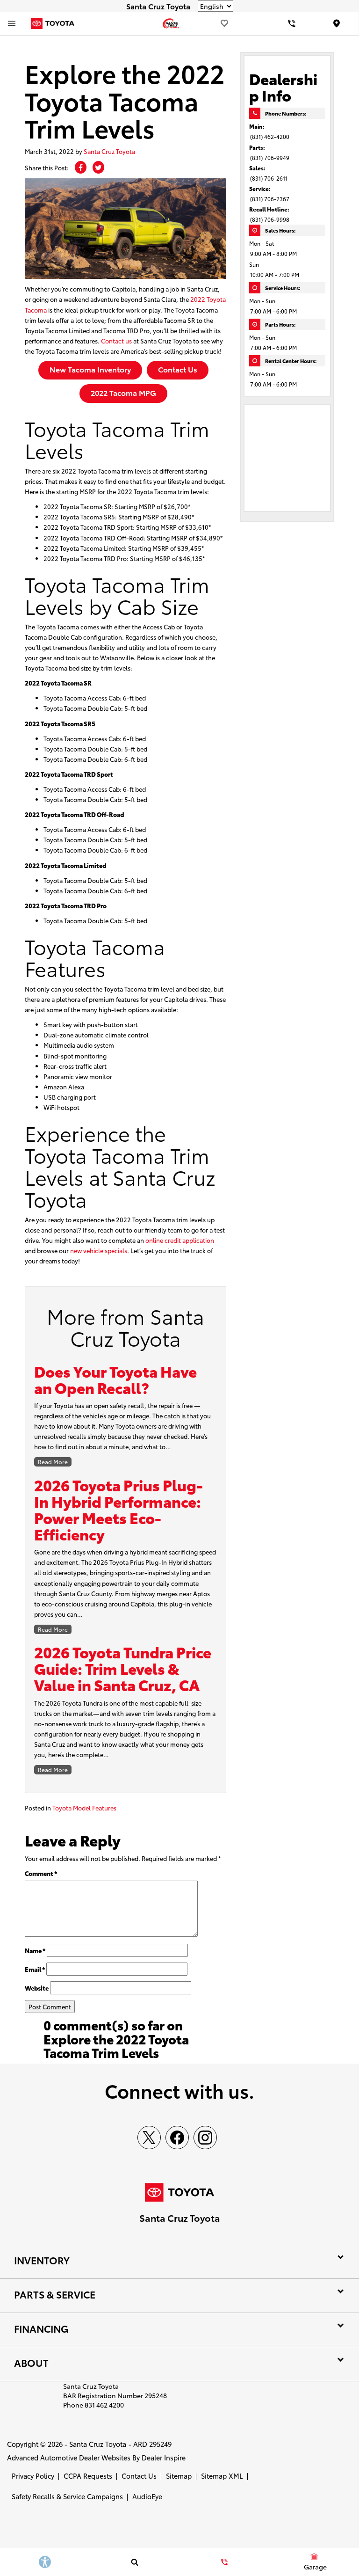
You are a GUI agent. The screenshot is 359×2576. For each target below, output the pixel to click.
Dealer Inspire (164, 2457)
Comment (41, 1873)
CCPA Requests (88, 2476)
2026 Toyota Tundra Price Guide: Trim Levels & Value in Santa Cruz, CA (123, 1668)
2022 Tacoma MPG (123, 392)
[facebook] (177, 2138)
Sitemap (179, 2476)
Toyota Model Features (84, 1808)
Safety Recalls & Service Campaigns (67, 2496)
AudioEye (147, 2496)
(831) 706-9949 (270, 157)
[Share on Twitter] (98, 167)
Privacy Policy (33, 2476)
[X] (149, 2138)
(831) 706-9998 (270, 219)
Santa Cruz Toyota (109, 151)
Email (35, 1969)
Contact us (116, 341)
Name (35, 1950)
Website (37, 1988)
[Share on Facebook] (81, 167)
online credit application (180, 1240)
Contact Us (178, 369)
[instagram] (205, 2138)
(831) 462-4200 (270, 136)
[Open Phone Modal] (292, 23)
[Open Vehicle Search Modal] (135, 2562)
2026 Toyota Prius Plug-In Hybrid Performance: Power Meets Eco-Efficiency (118, 1509)
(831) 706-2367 (270, 199)
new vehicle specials (99, 1250)
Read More (53, 1462)
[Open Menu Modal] (12, 23)
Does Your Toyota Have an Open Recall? (115, 1379)
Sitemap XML (222, 2476)
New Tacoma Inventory (90, 369)
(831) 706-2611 (269, 178)
